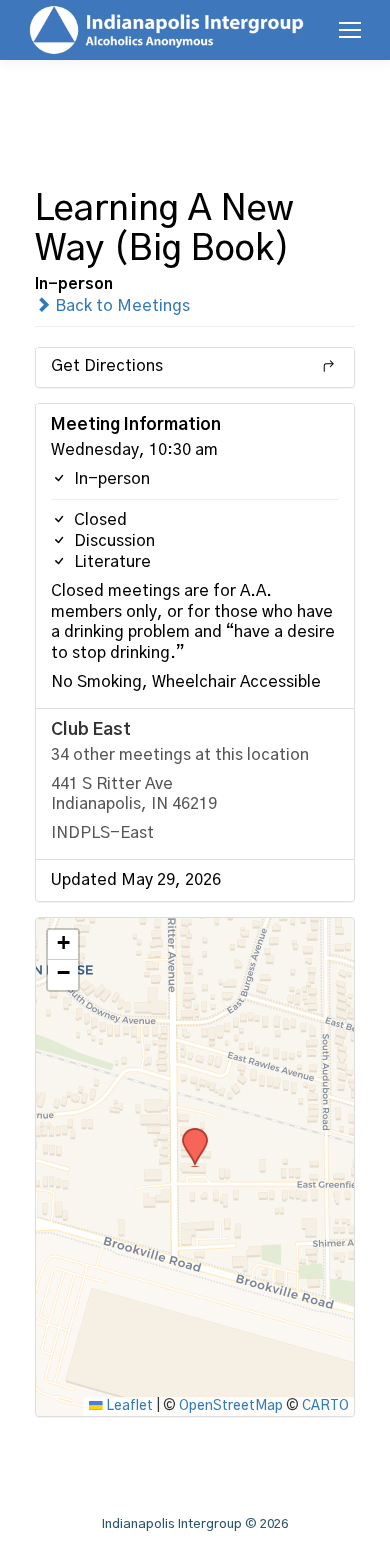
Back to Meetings (120, 306)
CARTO (325, 1406)
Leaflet (128, 1406)
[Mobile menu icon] (350, 30)
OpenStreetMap (231, 1406)
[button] (188, 1134)
